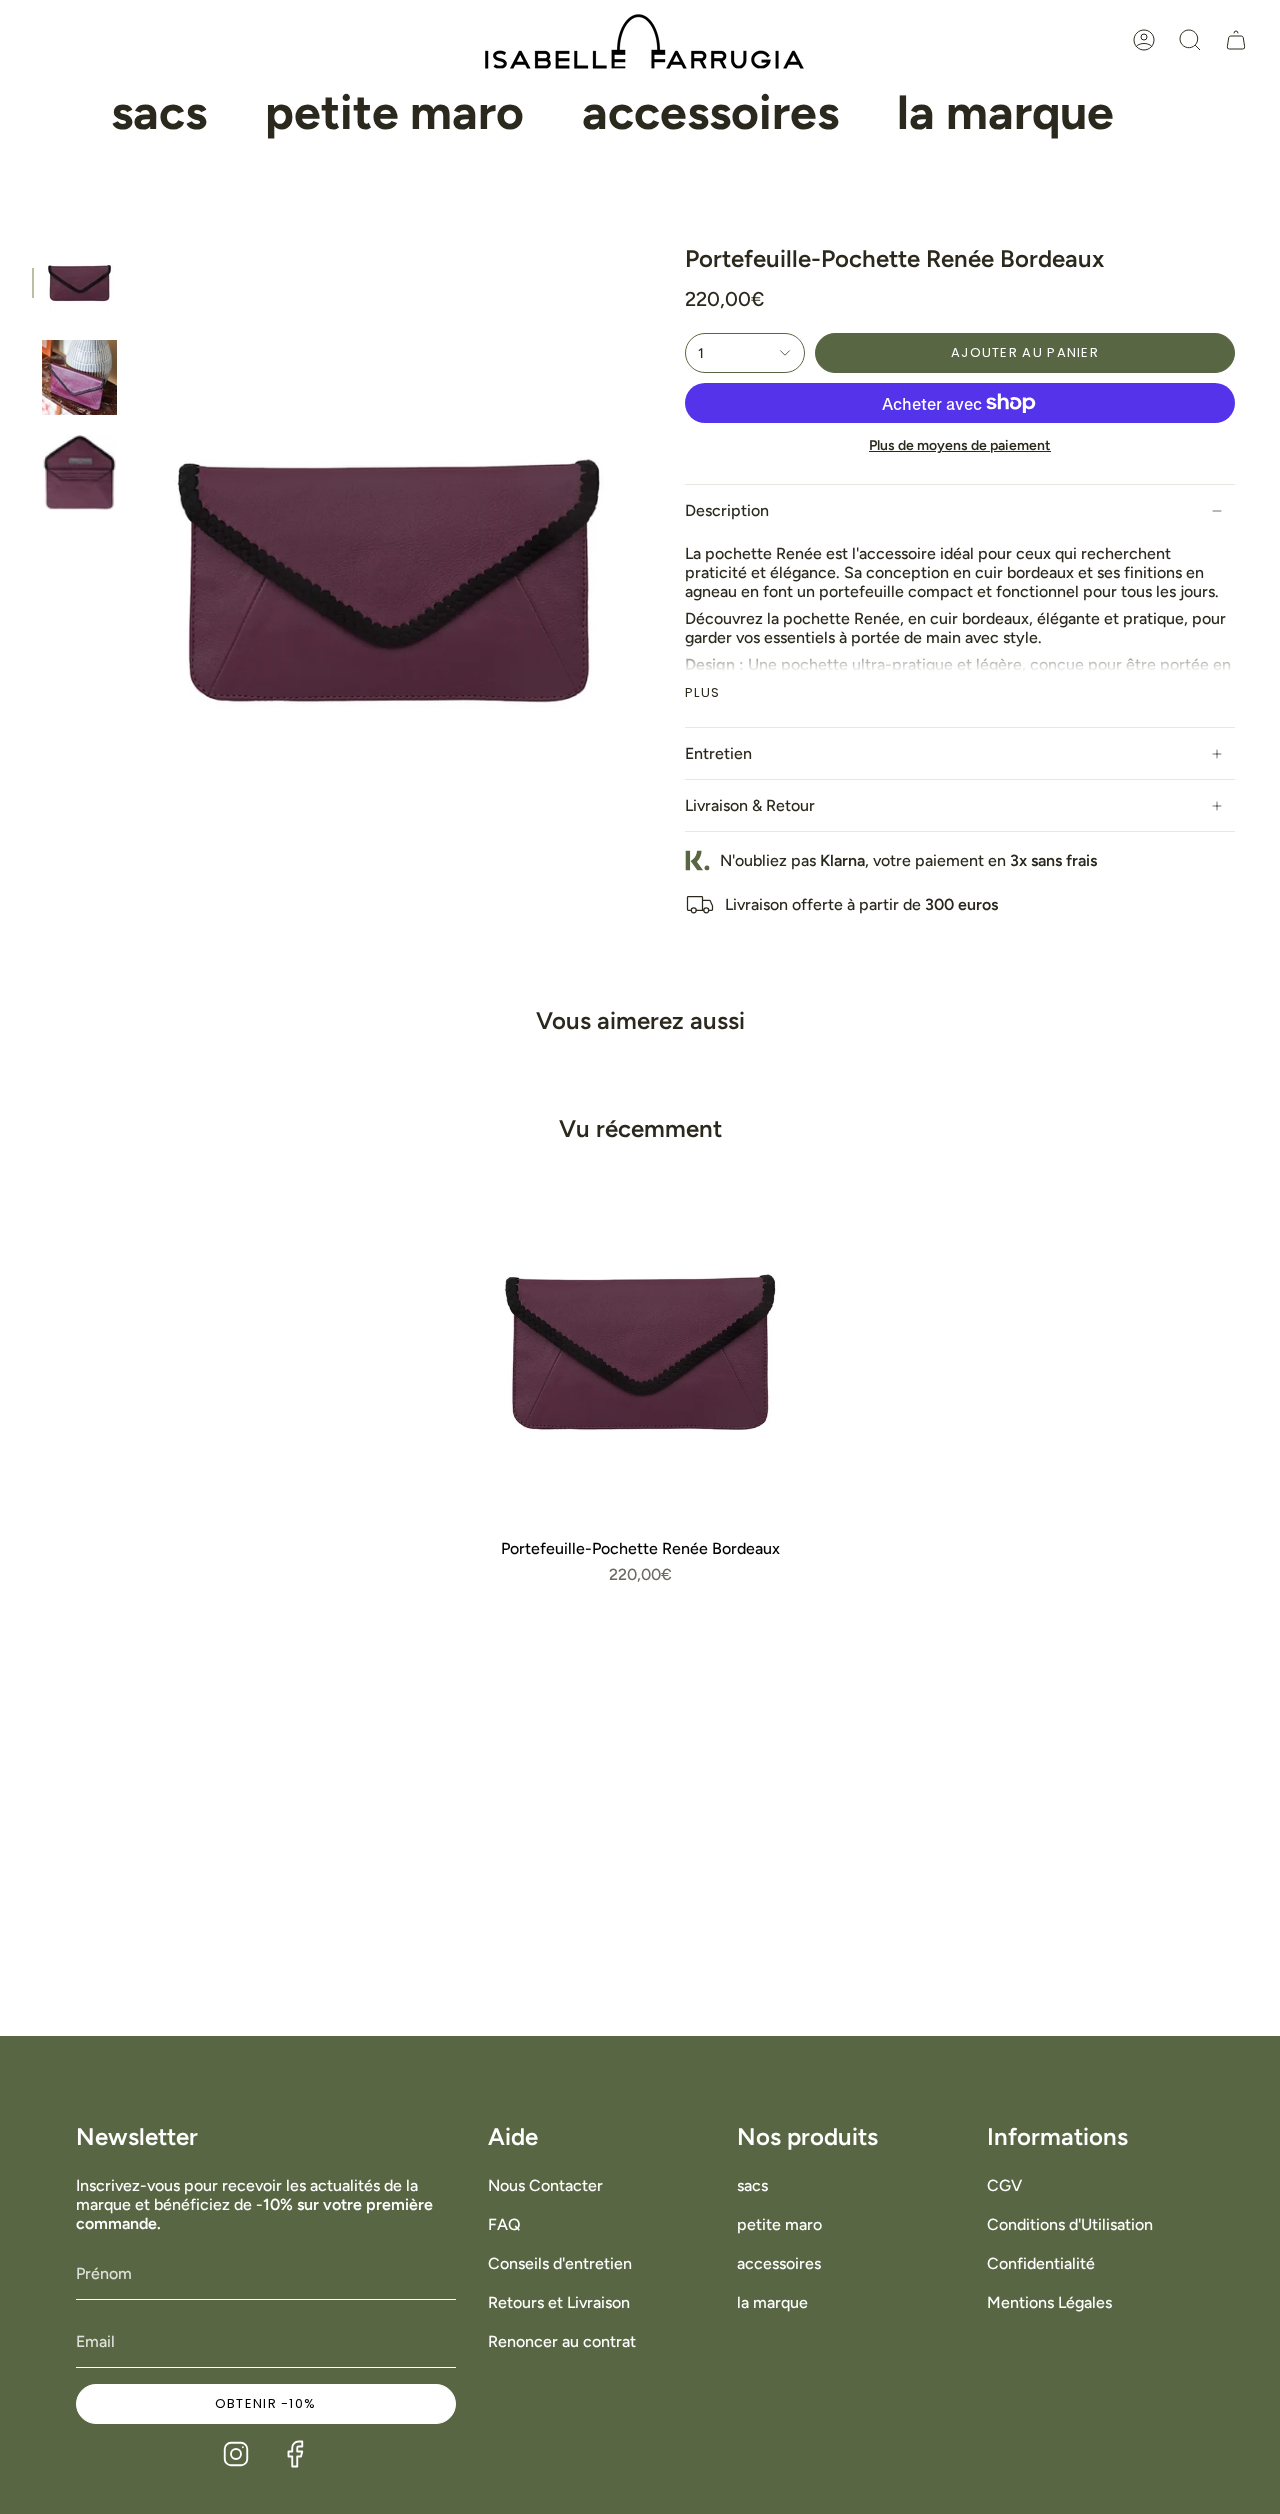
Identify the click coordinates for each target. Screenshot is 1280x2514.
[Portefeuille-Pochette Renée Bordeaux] (640, 1352)
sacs (752, 2185)
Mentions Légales (1049, 2302)
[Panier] (1236, 40)
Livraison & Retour (750, 805)
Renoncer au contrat (562, 2341)
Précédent (137, 581)
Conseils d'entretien (560, 2263)
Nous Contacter (545, 2185)
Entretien (718, 753)
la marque (772, 2302)
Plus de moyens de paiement (960, 445)
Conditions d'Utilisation (1070, 2224)
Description (727, 510)
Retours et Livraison (559, 2302)
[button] (159, 113)
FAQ (504, 2224)
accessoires (779, 2263)
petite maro (779, 2224)
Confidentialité (1041, 2263)
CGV (1004, 2185)
